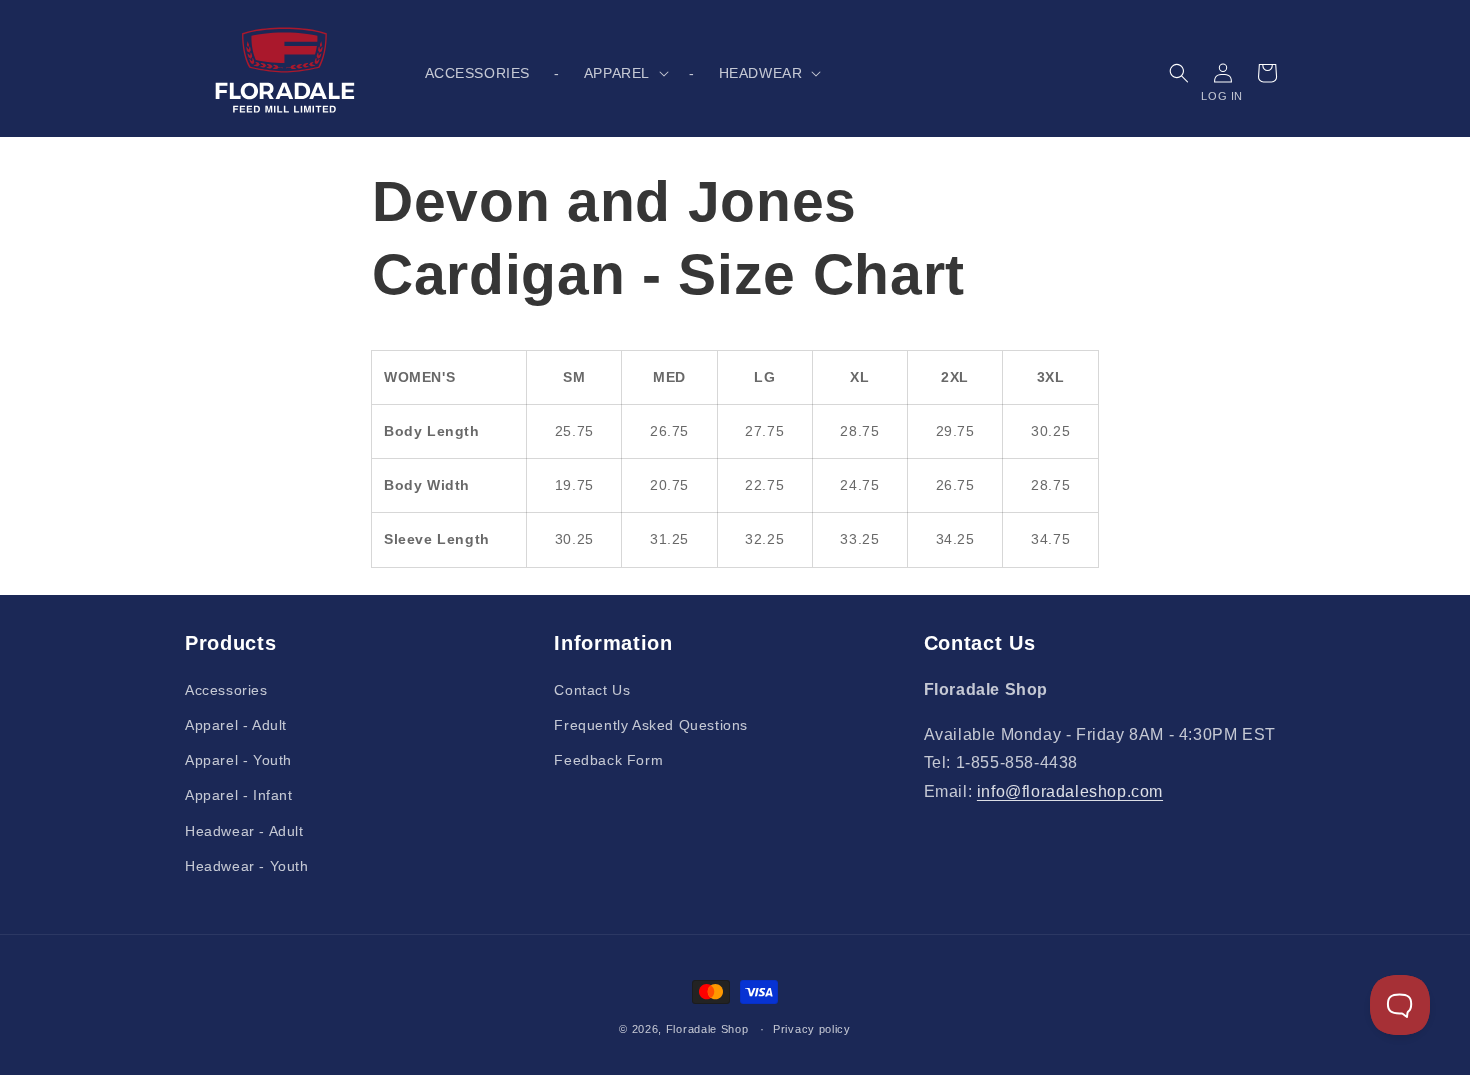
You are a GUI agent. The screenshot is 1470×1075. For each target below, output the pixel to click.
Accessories (226, 690)
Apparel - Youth (238, 760)
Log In (1222, 96)
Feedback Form (608, 760)
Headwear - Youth (247, 866)
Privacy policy (812, 1029)
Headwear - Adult (244, 831)
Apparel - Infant (239, 795)
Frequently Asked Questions (651, 725)
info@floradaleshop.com (1070, 791)
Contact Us (592, 690)
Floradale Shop (707, 1029)
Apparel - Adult (236, 725)
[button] (624, 73)
